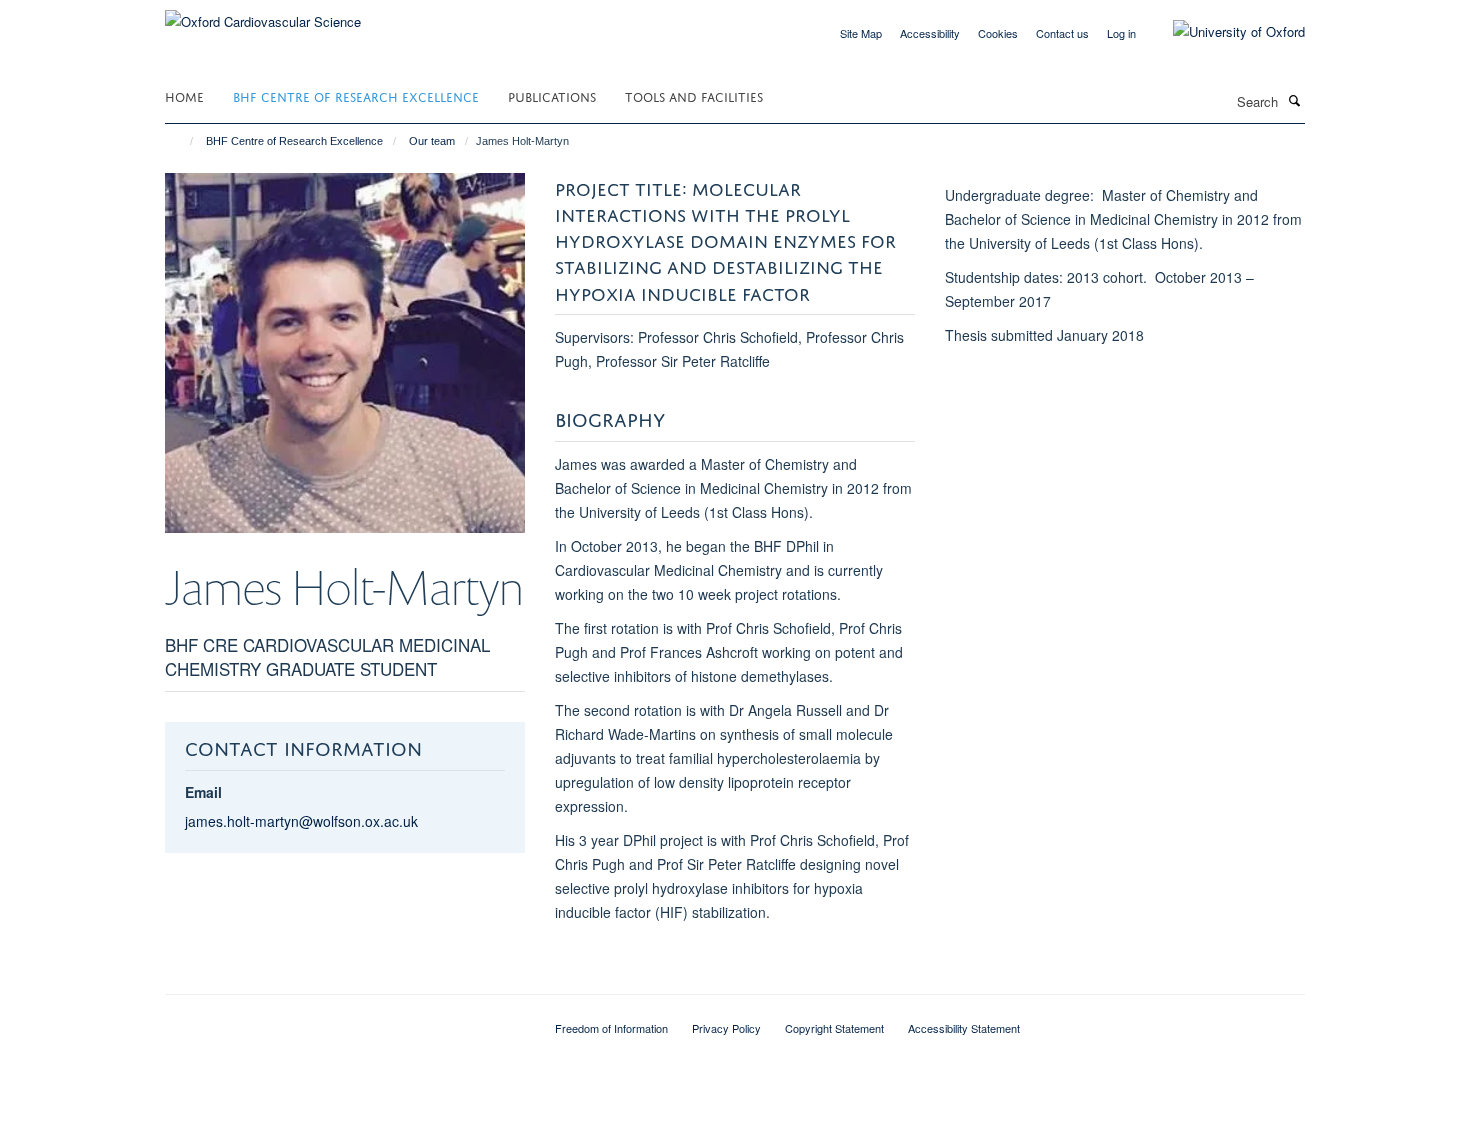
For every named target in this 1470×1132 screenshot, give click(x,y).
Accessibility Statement (964, 1028)
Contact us (1062, 33)
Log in (1121, 33)
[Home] (182, 141)
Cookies (998, 33)
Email (203, 792)
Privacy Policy (726, 1028)
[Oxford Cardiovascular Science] (263, 14)
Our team (432, 141)
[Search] (1294, 100)
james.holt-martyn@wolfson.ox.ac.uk (301, 821)
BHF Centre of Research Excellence (356, 95)
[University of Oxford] (1224, 32)
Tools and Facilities (694, 95)
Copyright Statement (834, 1028)
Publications (552, 95)
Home (184, 95)
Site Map (861, 33)
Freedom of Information (611, 1028)
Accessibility (930, 33)
